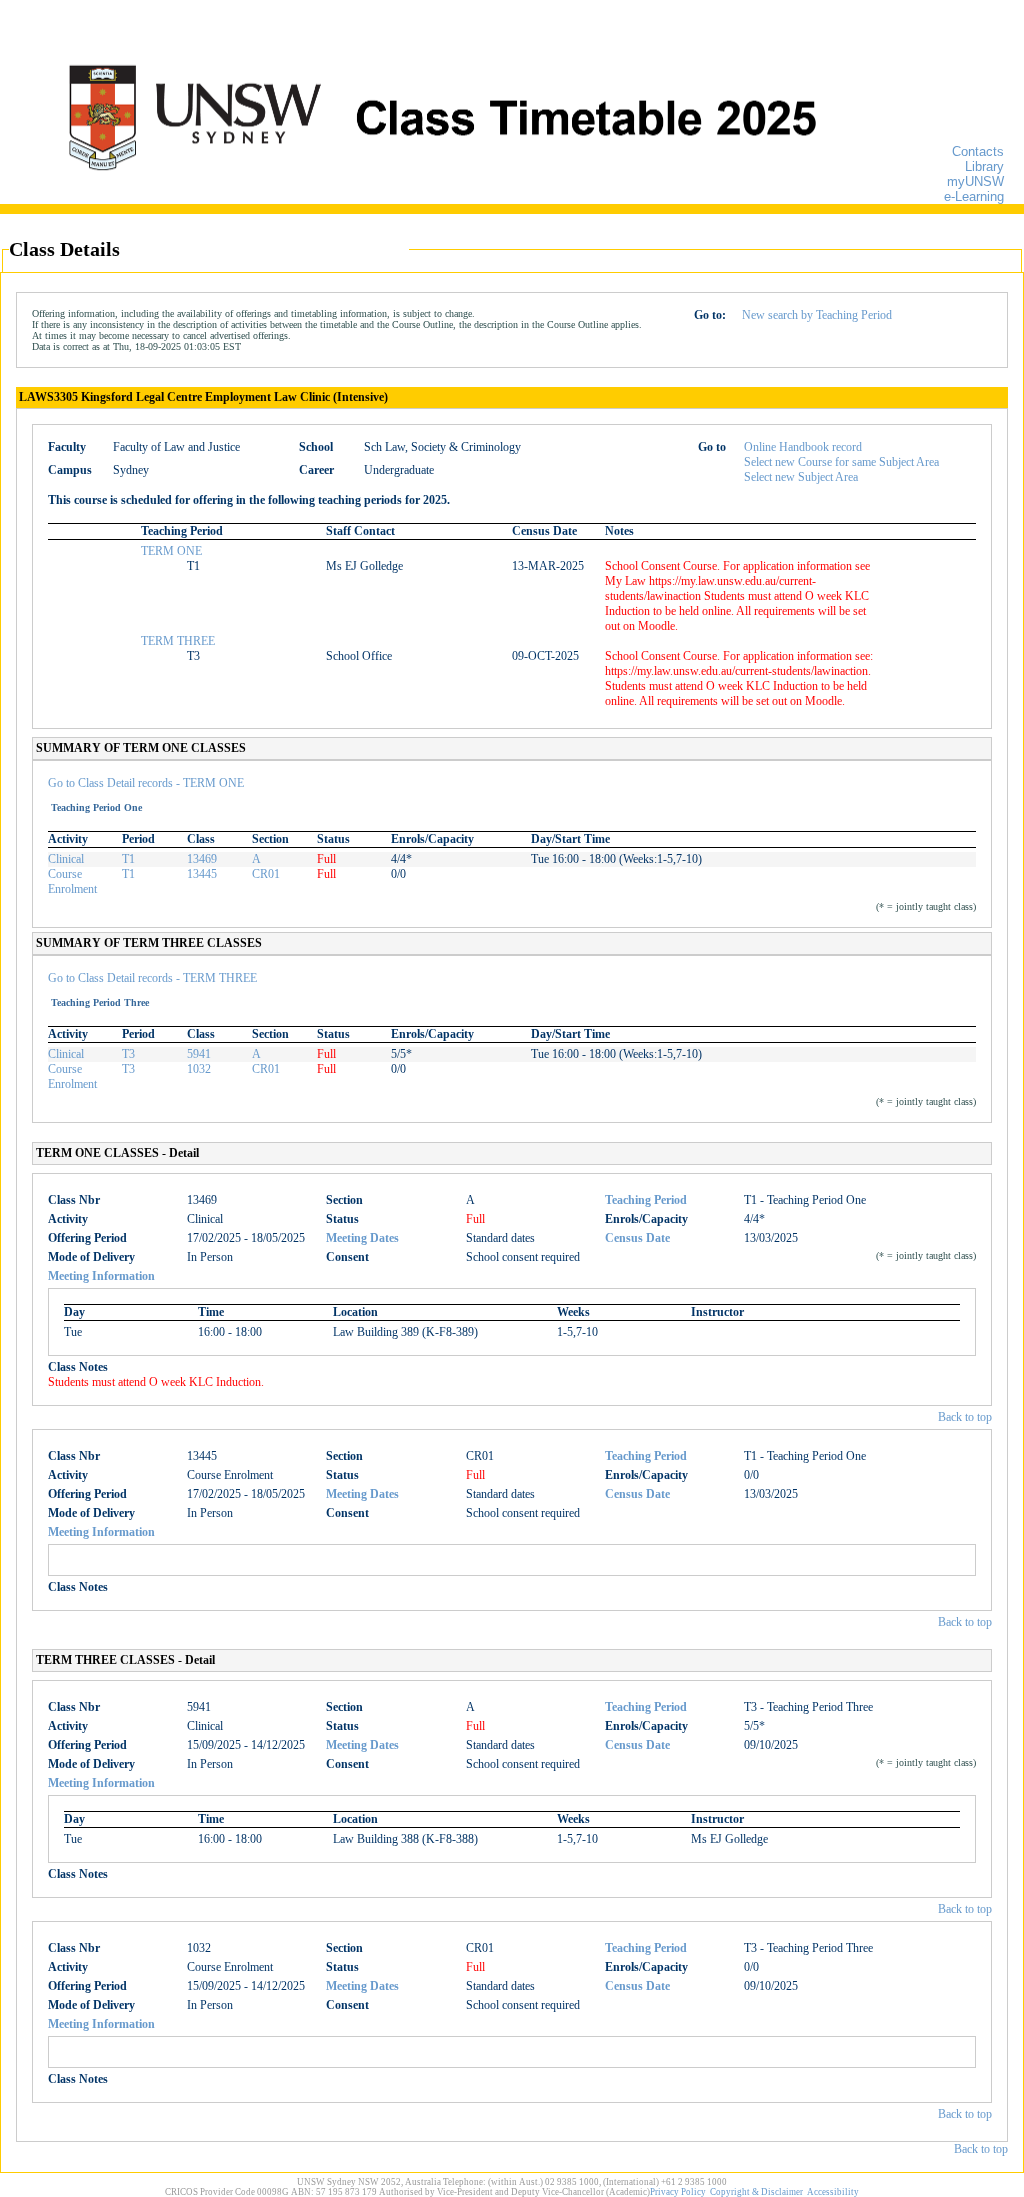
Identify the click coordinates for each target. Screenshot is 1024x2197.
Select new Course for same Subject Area (841, 462)
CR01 (266, 874)
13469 (202, 859)
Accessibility (833, 2192)
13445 (202, 874)
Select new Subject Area (801, 477)
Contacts (978, 151)
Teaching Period (646, 1200)
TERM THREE (178, 641)
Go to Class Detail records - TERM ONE (146, 783)
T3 (128, 1054)
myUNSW (975, 181)
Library (984, 166)
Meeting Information (101, 1276)
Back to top (965, 1417)
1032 (199, 1069)
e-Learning (974, 196)
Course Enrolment (72, 881)
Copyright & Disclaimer (756, 2192)
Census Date (637, 1238)
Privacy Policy (678, 2192)
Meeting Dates (362, 1238)
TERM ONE (171, 551)
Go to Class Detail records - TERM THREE (152, 978)
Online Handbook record (803, 447)
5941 (199, 1054)
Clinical (66, 859)
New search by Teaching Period (817, 315)
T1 (128, 859)
